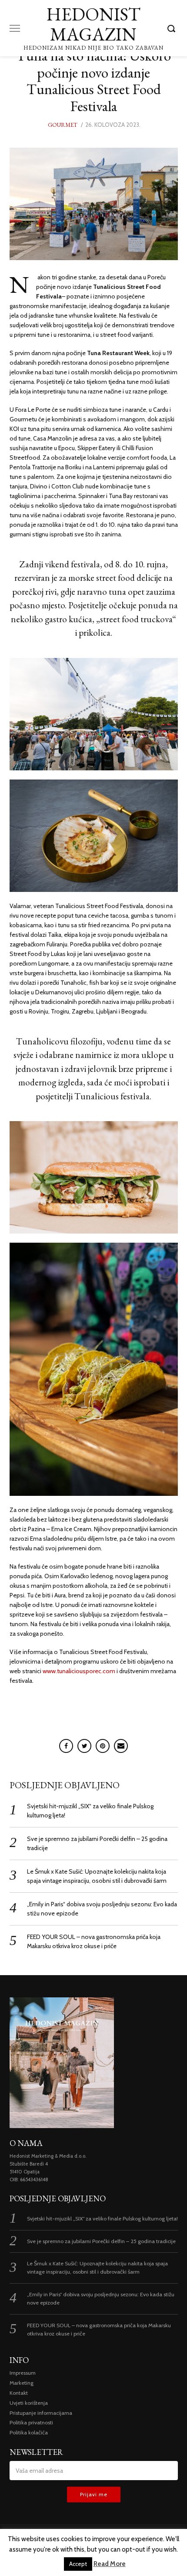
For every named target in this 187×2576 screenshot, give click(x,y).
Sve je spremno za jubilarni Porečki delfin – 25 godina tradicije (101, 2241)
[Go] (173, 28)
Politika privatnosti (31, 2422)
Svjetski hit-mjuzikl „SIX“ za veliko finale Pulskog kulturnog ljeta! (102, 2218)
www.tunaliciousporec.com (80, 1671)
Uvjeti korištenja (29, 2403)
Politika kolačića (29, 2432)
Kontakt (19, 2393)
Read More (110, 2564)
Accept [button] (78, 2564)
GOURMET (63, 125)
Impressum (23, 2373)
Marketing (22, 2383)
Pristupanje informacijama (41, 2413)
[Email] (121, 1746)
